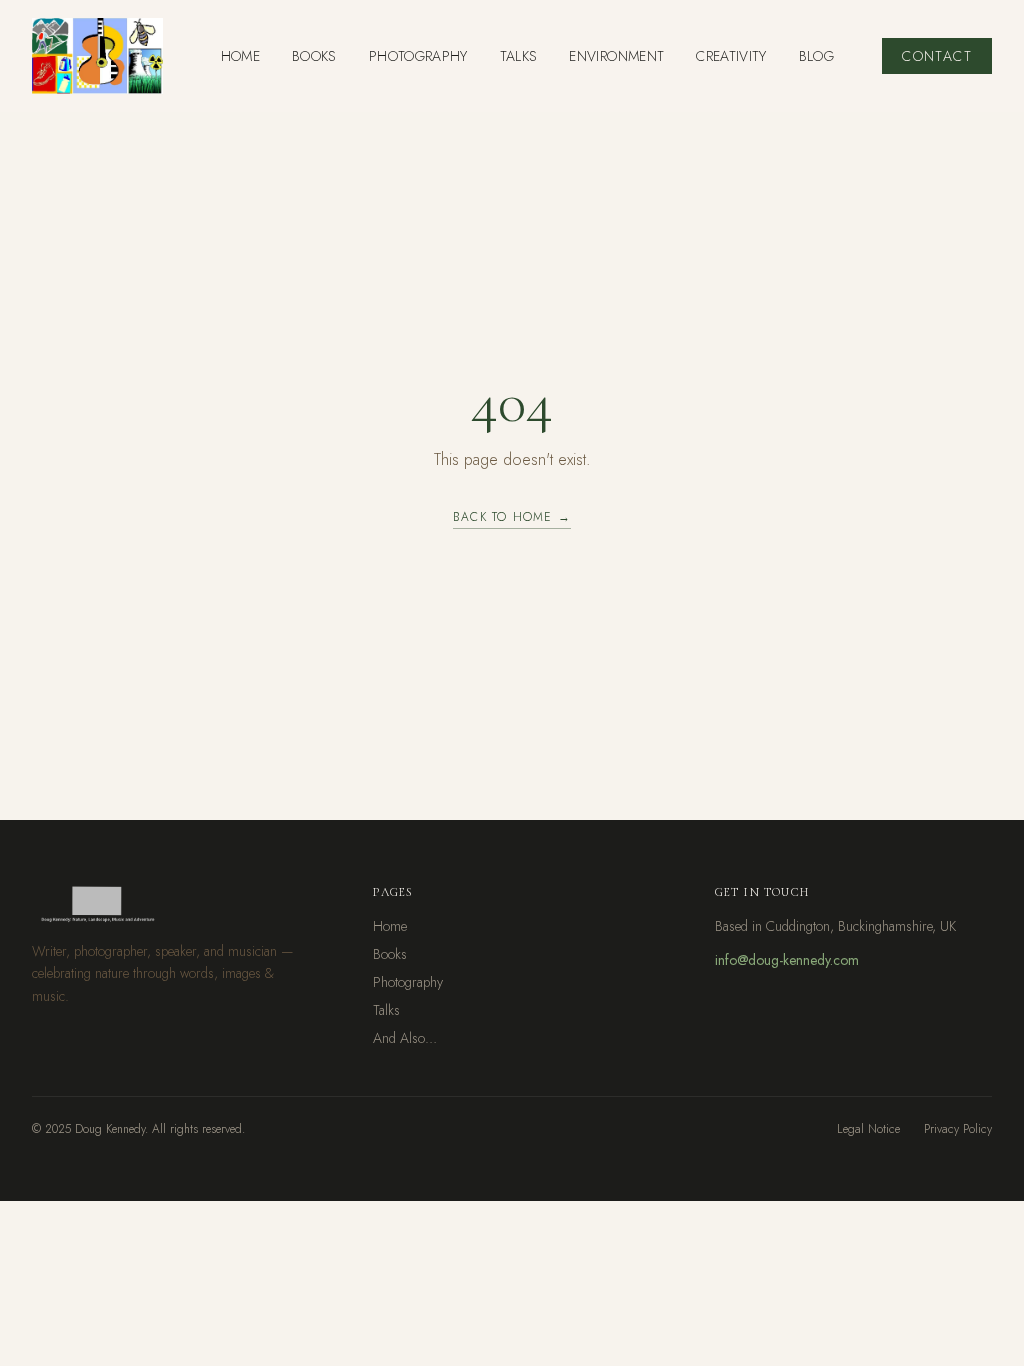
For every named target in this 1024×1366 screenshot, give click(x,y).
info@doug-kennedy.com (787, 960)
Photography (408, 982)
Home (390, 926)
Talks (386, 1010)
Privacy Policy (958, 1129)
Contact (937, 56)
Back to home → (512, 517)
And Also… (405, 1038)
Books (390, 954)
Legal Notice (868, 1129)
